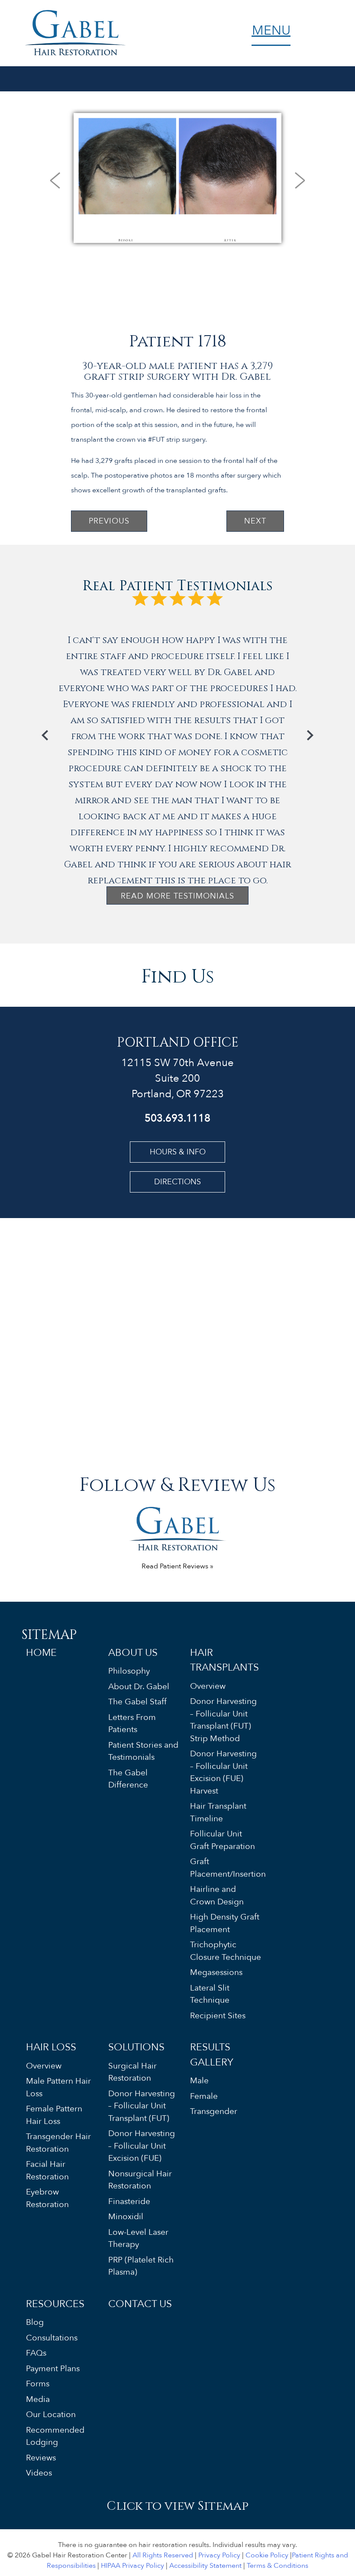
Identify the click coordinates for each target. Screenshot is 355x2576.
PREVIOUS (109, 521)
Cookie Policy (267, 2555)
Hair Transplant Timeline (218, 1812)
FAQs (36, 2353)
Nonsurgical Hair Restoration (140, 2180)
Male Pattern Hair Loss (58, 2087)
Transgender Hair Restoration (58, 2143)
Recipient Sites (218, 2016)
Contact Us (140, 2304)
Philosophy (129, 1671)
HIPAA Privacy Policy (132, 2566)
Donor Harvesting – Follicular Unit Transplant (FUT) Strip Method (223, 1720)
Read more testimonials (177, 896)
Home (41, 1653)
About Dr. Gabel (139, 1687)
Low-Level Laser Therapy (138, 2238)
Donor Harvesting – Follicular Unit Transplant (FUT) (142, 2106)
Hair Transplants (224, 1660)
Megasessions (216, 1972)
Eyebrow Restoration (47, 2198)
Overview (208, 1686)
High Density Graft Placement (225, 1923)
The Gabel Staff (137, 1702)
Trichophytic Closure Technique (226, 1951)
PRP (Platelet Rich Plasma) (141, 2266)
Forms (38, 2384)
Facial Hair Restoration (47, 2170)
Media (38, 2399)
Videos (39, 2473)
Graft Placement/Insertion (226, 1868)
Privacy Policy (219, 2555)
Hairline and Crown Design (217, 1896)
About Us (133, 1653)
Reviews (41, 2458)
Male (199, 2081)
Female (204, 2096)
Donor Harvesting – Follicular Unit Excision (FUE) (142, 2146)
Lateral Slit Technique (210, 1994)
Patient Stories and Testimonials (143, 1751)
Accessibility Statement (205, 2566)
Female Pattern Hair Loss (54, 2115)
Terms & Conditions (278, 2566)
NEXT (255, 521)
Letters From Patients (132, 1724)
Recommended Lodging (55, 2436)
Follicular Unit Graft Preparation (223, 1840)
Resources (55, 2304)
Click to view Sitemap (177, 2505)
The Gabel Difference (128, 1779)
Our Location (51, 2414)
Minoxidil (126, 2217)
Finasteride (129, 2201)
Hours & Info (178, 1152)
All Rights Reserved (163, 2555)
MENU (271, 33)
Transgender (214, 2111)
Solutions (136, 2047)
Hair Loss (51, 2047)
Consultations (52, 2338)
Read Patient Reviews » (177, 1566)
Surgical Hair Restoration (132, 2072)
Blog (35, 2322)
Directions (177, 1182)
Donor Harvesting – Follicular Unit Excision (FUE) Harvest (223, 1772)
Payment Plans (53, 2369)
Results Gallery (212, 2055)
